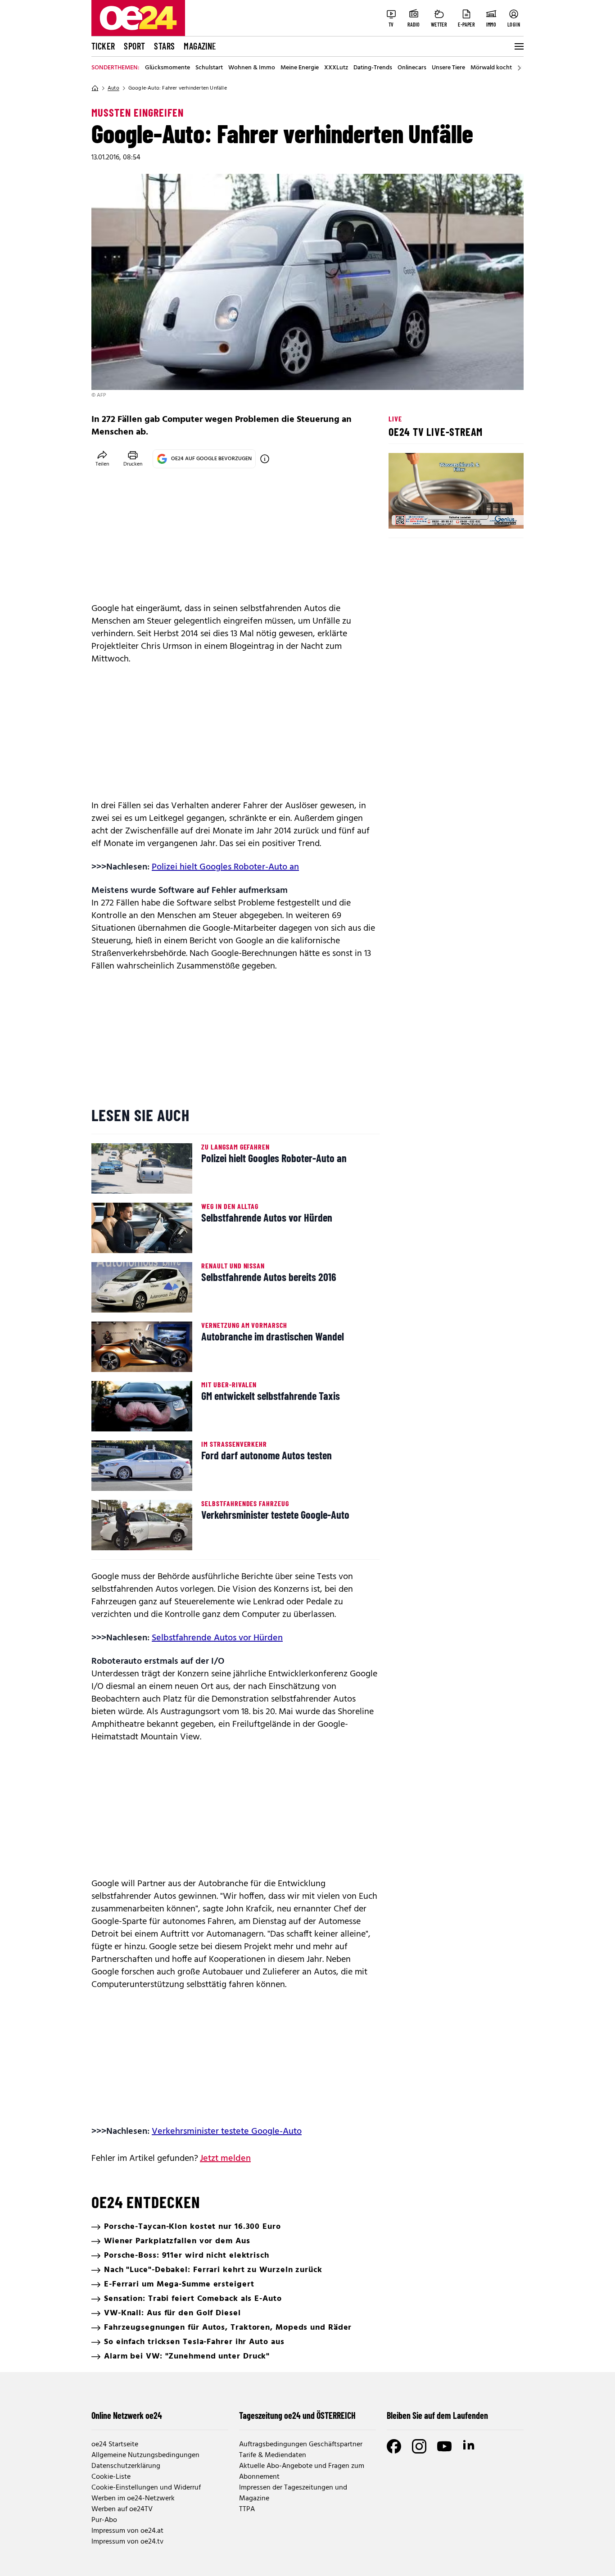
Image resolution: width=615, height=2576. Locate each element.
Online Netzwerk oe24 (127, 2415)
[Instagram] (419, 2446)
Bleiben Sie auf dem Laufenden (437, 2415)
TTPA (247, 2509)
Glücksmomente (167, 68)
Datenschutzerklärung (126, 2466)
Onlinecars (412, 68)
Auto (113, 88)
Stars (164, 46)
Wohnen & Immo (252, 68)
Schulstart (209, 68)
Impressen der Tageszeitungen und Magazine (293, 2493)
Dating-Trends (373, 68)
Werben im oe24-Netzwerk (133, 2499)
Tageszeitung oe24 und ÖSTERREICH (297, 2415)
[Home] (95, 88)
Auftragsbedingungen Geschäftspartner (301, 2445)
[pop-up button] (495, 514)
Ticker (103, 46)
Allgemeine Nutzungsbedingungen (145, 2455)
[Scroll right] (519, 68)
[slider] (433, 514)
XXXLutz (336, 68)
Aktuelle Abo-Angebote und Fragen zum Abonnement (302, 2472)
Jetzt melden (225, 2159)
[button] (403, 514)
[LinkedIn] (470, 2446)
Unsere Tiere (448, 68)
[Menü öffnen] (518, 46)
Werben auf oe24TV (122, 2509)
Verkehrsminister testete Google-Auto (227, 2132)
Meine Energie (300, 68)
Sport (134, 46)
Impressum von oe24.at (127, 2531)
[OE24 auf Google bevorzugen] (265, 459)
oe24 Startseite (115, 2445)
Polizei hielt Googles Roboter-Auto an (225, 867)
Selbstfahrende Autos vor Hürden (217, 1638)
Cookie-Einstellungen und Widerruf (146, 2488)
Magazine (200, 46)
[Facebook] (394, 2446)
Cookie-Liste (111, 2477)
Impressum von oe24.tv (127, 2542)
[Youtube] (444, 2446)
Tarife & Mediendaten (273, 2455)
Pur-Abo (104, 2520)
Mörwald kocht (491, 68)
